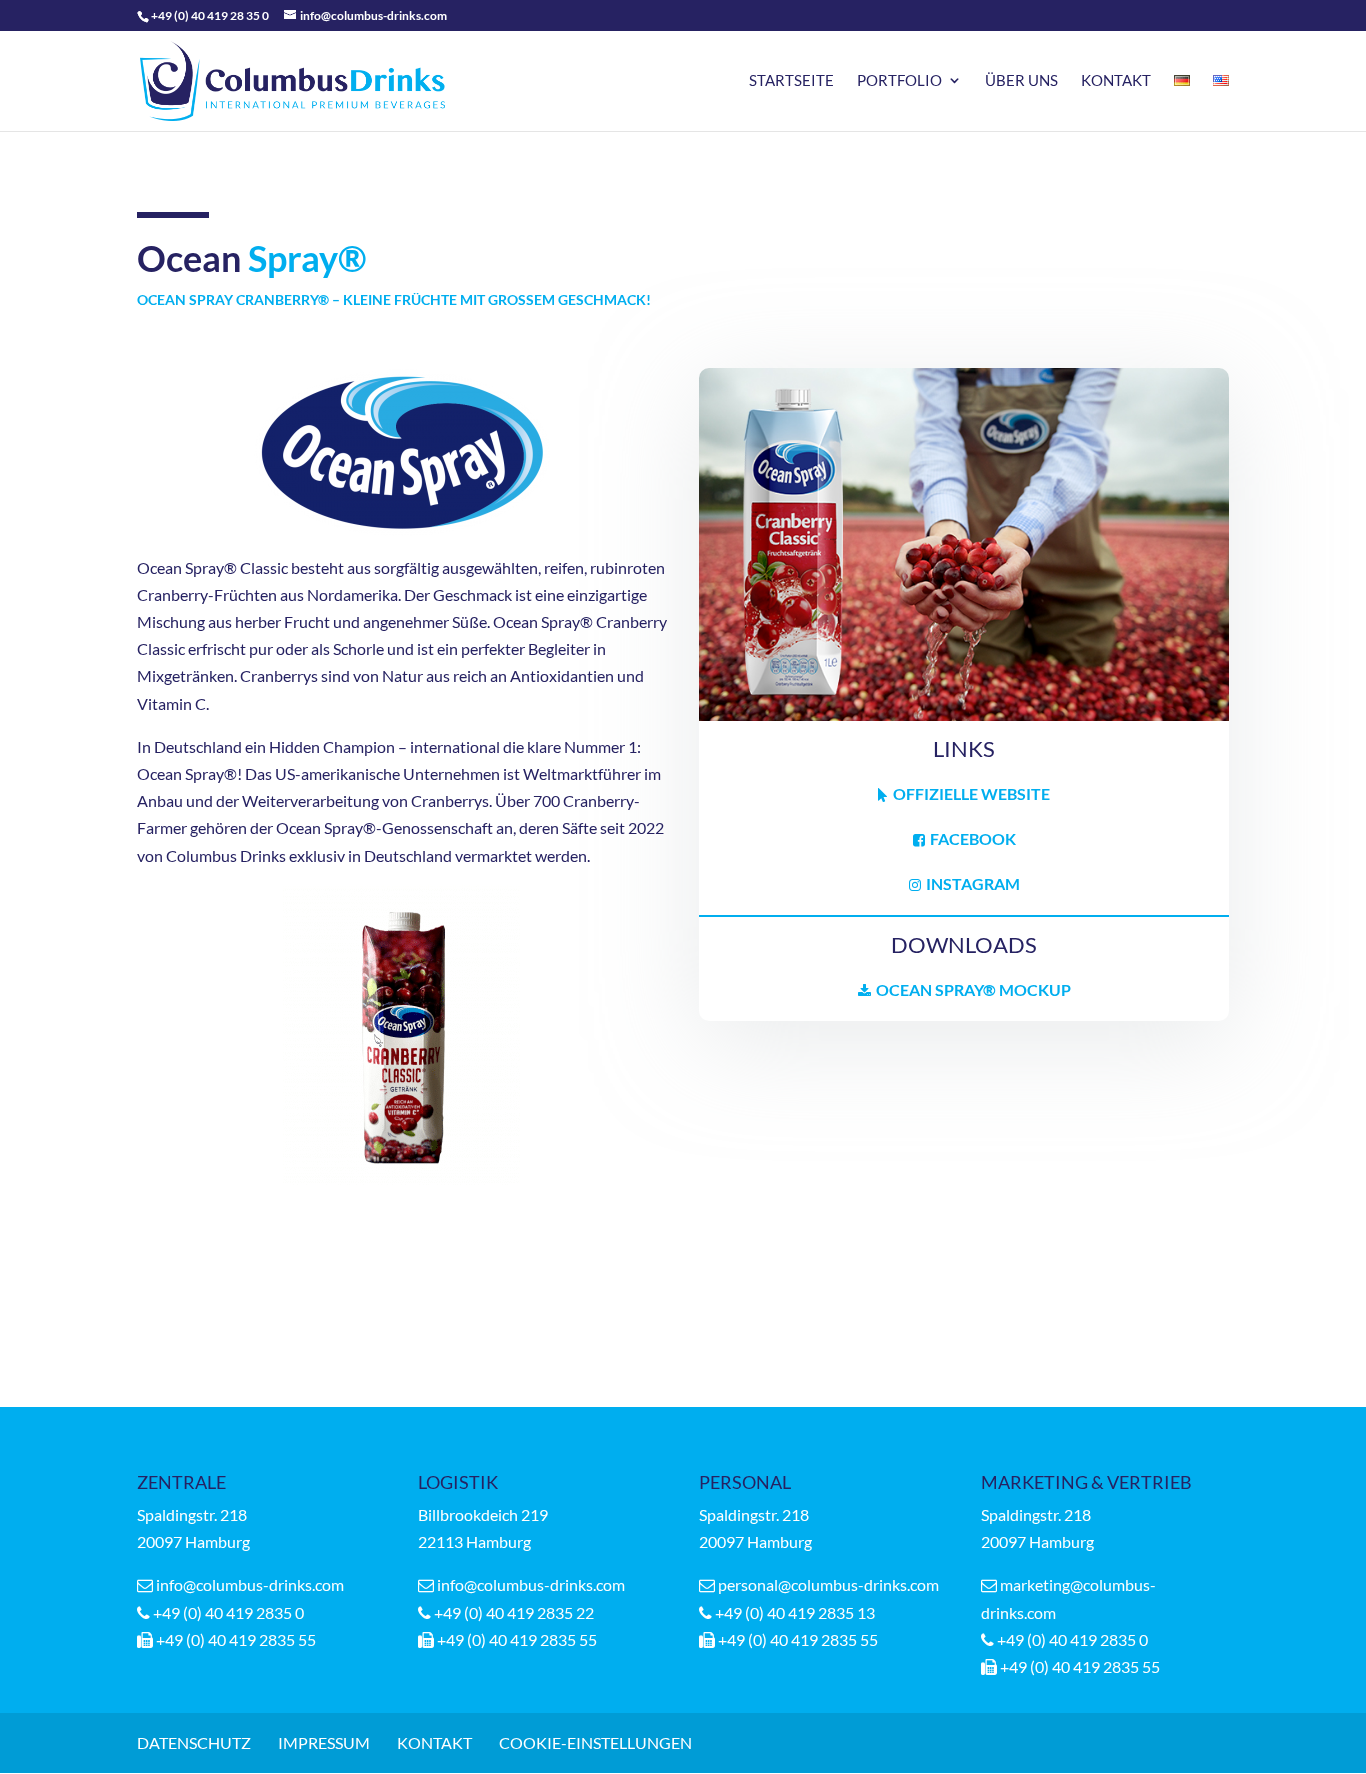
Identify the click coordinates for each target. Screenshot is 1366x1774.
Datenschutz (194, 1742)
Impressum (324, 1742)
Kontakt (1116, 81)
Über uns (1021, 81)
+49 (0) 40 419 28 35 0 (210, 15)
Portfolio (899, 81)
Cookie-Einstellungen (595, 1742)
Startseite (791, 81)
